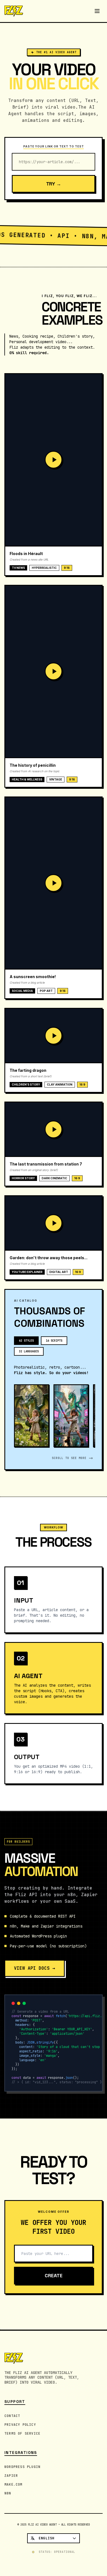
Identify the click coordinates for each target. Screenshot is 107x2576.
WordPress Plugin (22, 2467)
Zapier (11, 2476)
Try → (54, 184)
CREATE (54, 2275)
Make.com (13, 2485)
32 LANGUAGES (29, 1351)
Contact (12, 2416)
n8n (8, 2493)
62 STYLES (26, 1341)
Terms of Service (22, 2434)
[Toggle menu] (97, 11)
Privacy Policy (20, 2425)
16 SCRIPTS (54, 1341)
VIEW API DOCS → (35, 1968)
